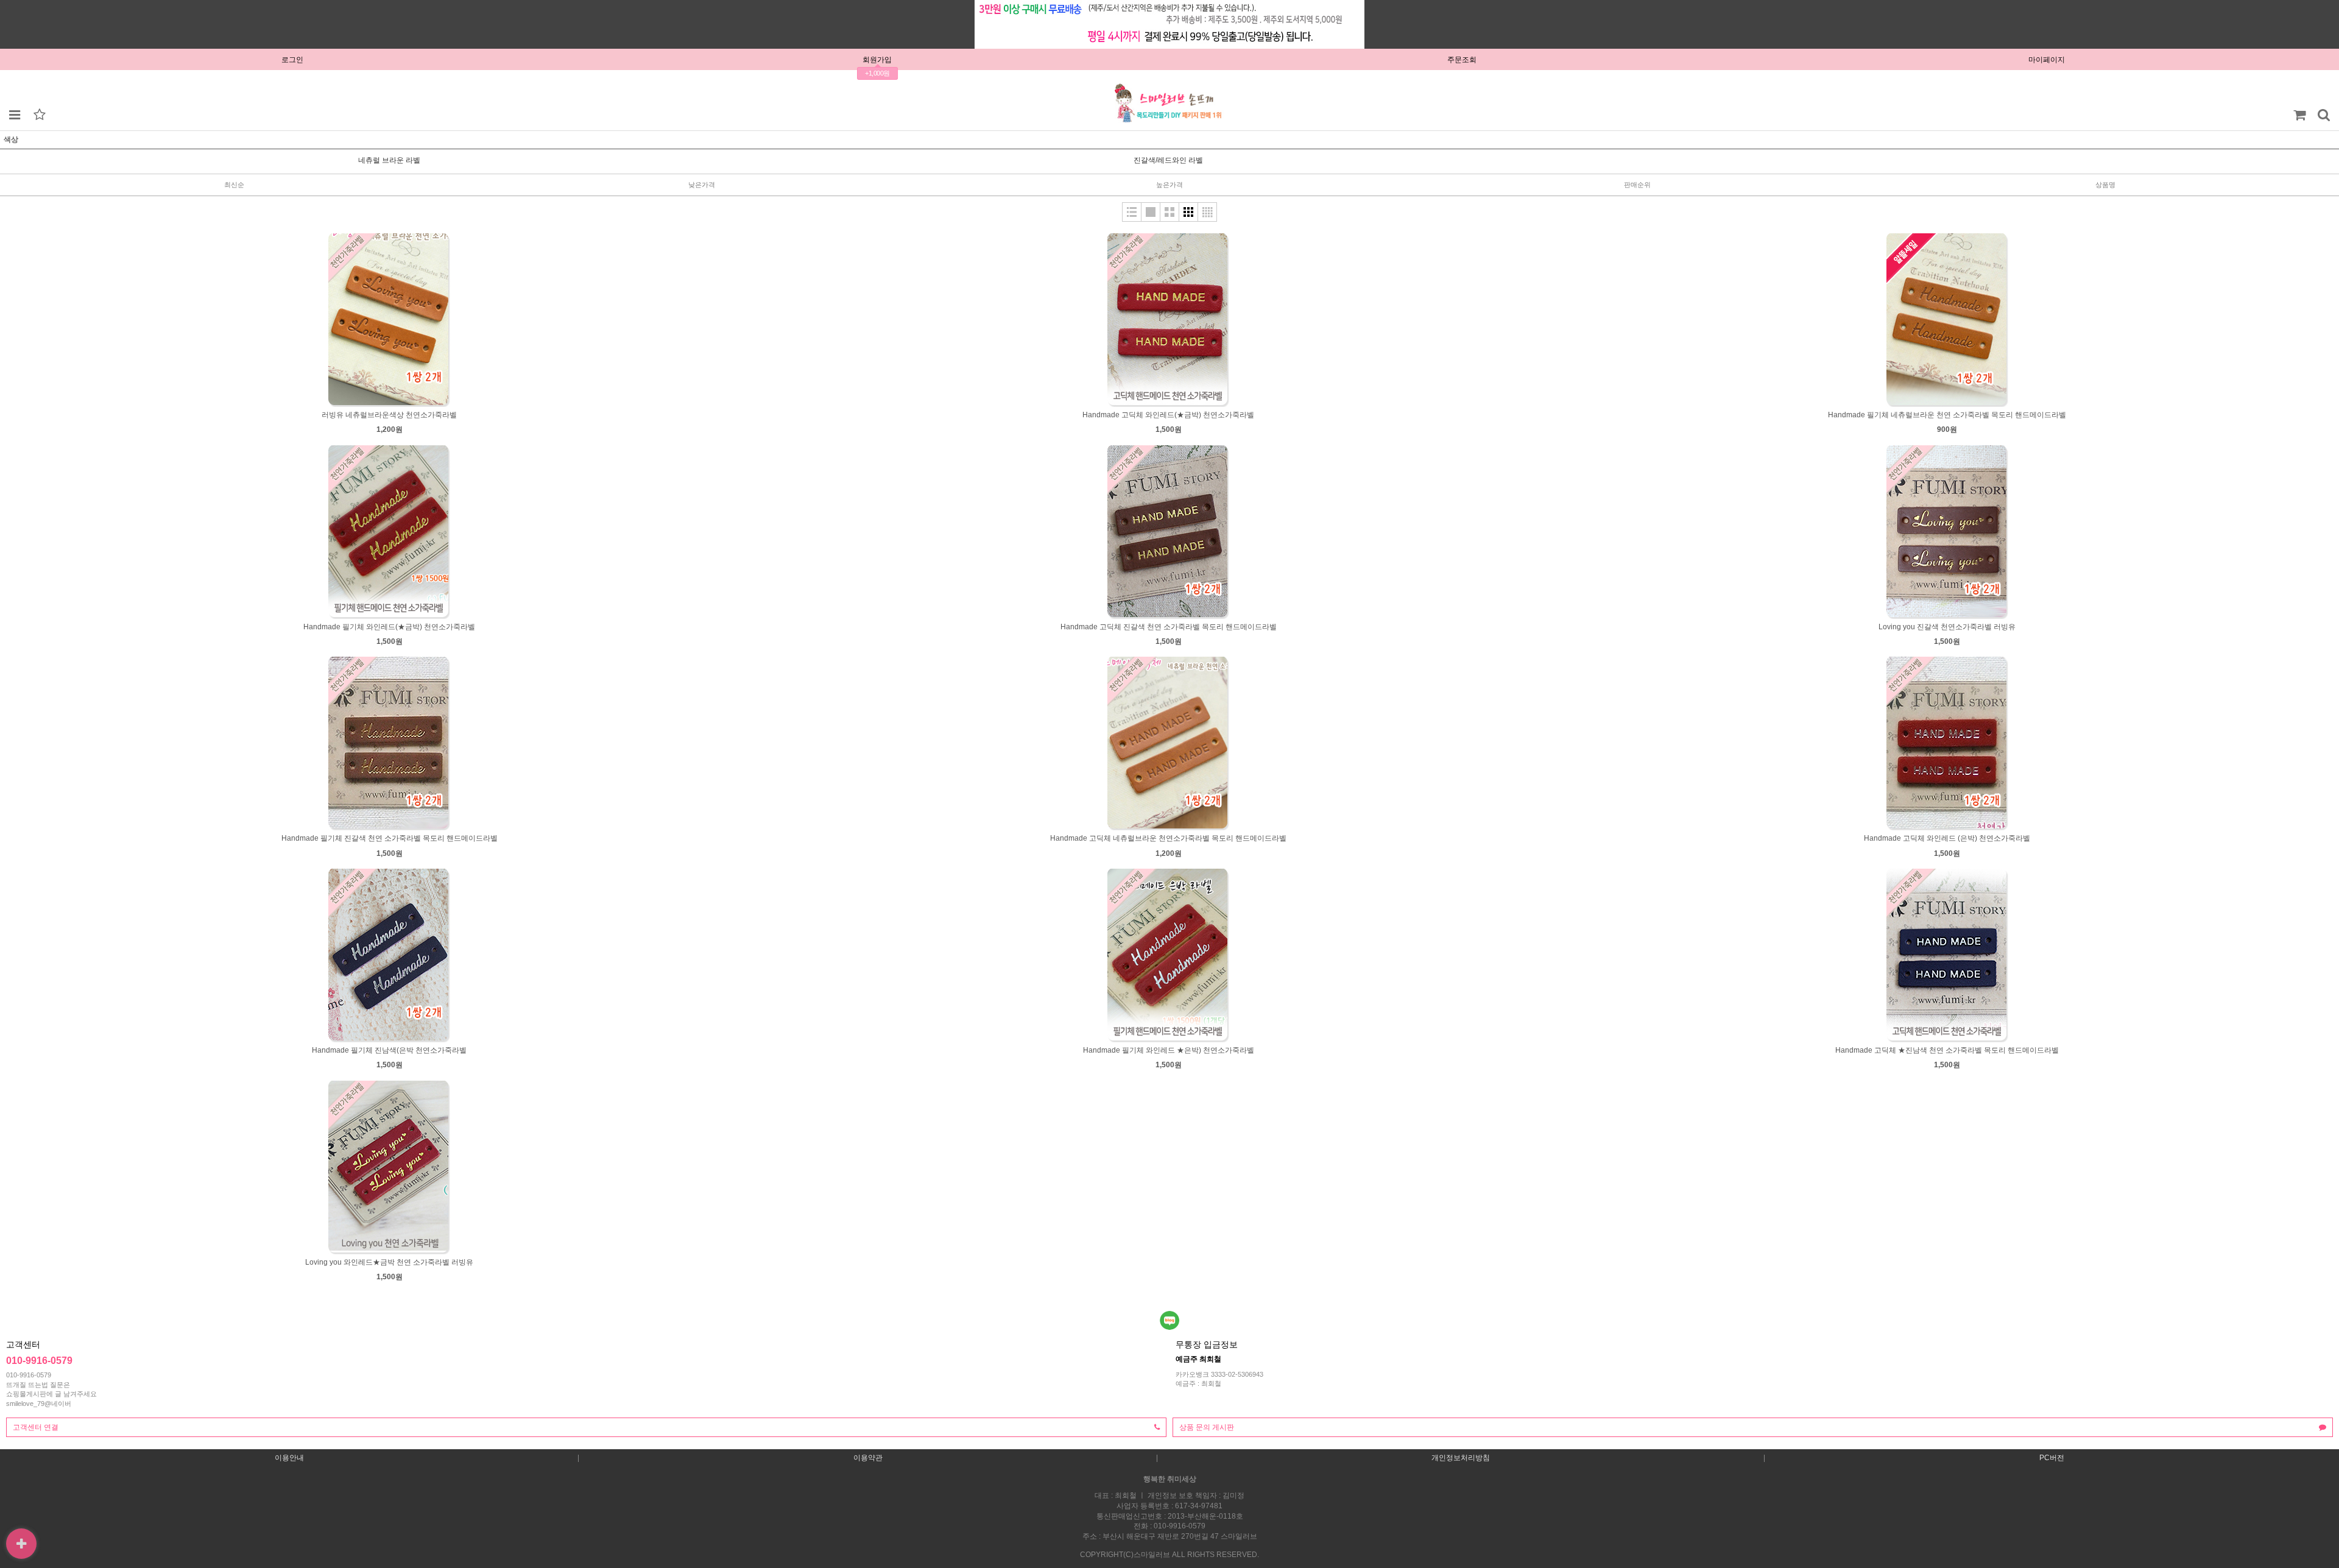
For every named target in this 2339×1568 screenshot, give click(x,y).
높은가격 (1169, 185)
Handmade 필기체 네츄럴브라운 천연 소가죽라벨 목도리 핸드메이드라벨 (1947, 415)
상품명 (2105, 185)
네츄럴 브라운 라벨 (389, 160)
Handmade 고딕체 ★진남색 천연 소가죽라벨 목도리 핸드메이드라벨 (1947, 1050)
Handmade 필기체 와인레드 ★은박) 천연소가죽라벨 (1169, 1050)
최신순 (234, 185)
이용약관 (868, 1458)
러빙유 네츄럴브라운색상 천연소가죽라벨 (389, 415)
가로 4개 (1207, 212)
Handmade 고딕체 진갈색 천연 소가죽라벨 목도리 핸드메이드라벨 (1169, 627)
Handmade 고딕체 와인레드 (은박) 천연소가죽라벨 (1947, 838)
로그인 (292, 60)
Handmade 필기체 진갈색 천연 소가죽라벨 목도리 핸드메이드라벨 (390, 838)
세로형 (1132, 212)
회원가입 (877, 60)
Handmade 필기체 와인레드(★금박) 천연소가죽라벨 (389, 627)
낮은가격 (702, 185)
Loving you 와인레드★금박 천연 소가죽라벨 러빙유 (389, 1262)
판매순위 (1637, 185)
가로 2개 (1169, 212)
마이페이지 (2047, 60)
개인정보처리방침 (1461, 1458)
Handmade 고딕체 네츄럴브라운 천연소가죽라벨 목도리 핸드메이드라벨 (1168, 838)
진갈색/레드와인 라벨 (1168, 160)
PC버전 (2052, 1458)
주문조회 (1462, 60)
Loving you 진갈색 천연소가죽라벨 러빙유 (1947, 627)
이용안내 (289, 1458)
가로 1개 (1151, 212)
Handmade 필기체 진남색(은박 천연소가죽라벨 (389, 1050)
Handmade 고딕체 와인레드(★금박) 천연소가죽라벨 (1168, 415)
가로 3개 (1188, 212)
